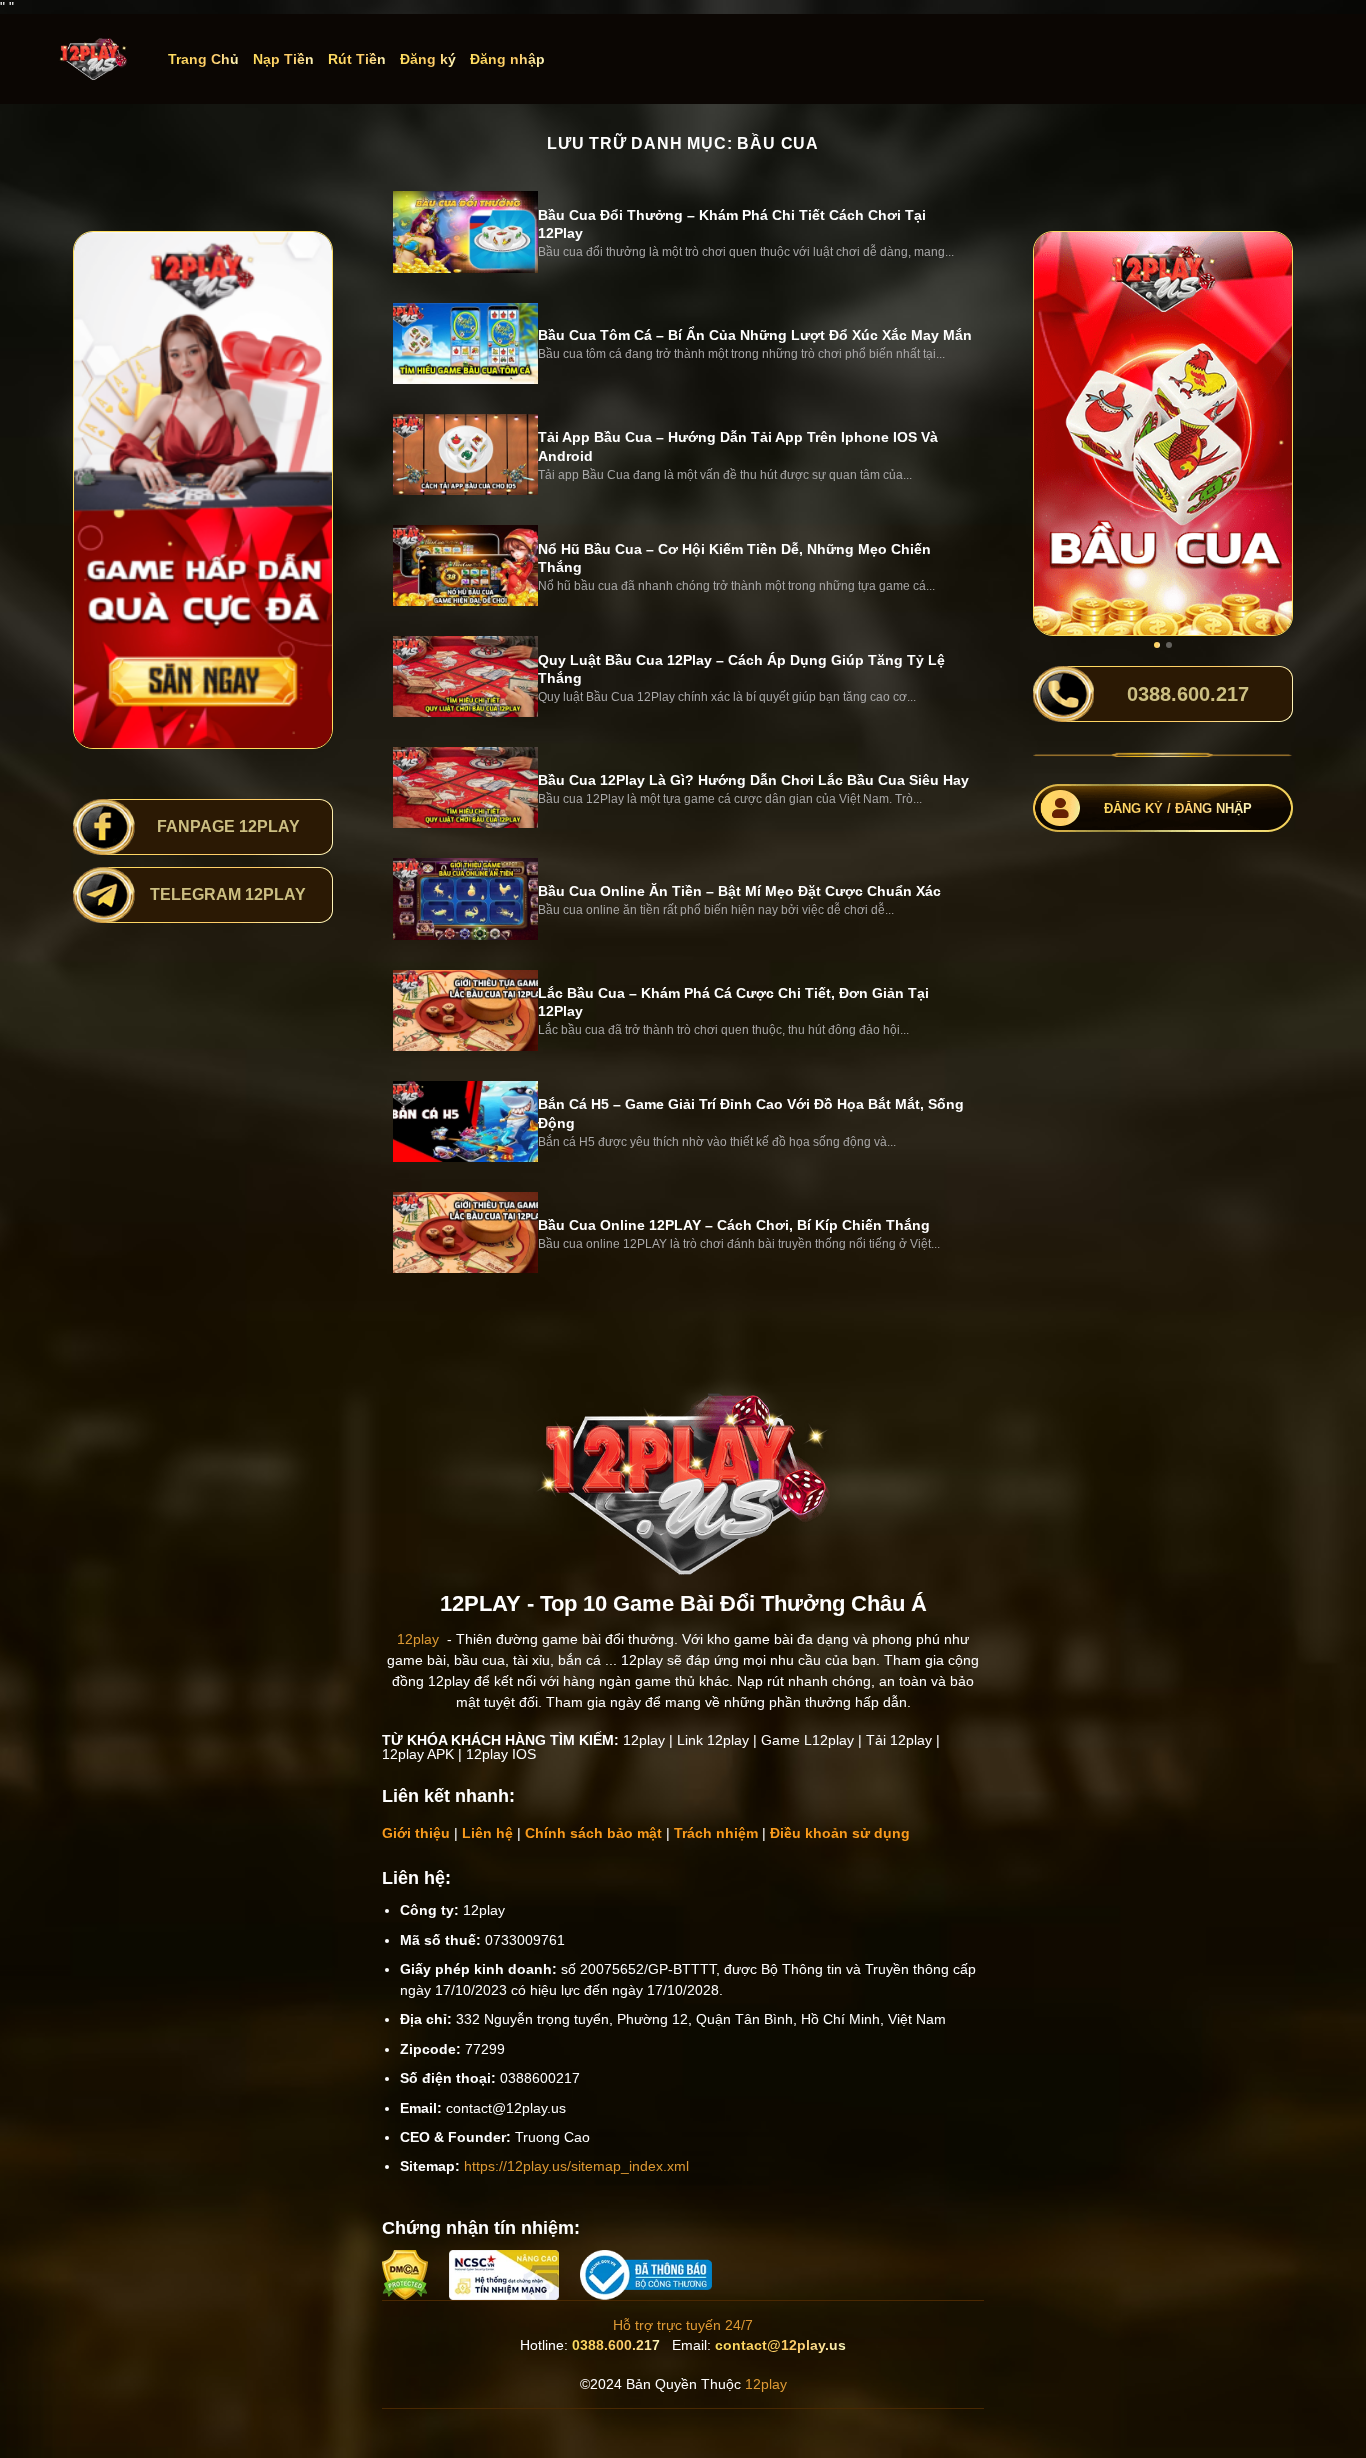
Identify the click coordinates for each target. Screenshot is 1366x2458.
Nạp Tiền (283, 59)
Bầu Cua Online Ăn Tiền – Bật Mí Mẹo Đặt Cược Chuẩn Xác (739, 891)
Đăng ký (428, 59)
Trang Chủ (203, 59)
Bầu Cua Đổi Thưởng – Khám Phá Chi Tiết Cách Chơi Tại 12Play (732, 224)
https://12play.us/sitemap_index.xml (576, 2166)
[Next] (1263, 433)
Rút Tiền (357, 59)
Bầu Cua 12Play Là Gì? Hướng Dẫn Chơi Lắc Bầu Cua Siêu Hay (753, 780)
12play (418, 1639)
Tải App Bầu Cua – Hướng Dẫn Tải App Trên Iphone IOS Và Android (738, 446)
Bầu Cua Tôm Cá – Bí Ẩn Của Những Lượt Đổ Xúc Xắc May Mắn (755, 335)
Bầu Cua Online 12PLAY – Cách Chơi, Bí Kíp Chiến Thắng (734, 1225)
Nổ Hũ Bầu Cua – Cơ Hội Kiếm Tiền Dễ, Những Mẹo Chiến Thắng (734, 558)
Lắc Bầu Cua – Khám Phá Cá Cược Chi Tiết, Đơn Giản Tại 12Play (733, 1002)
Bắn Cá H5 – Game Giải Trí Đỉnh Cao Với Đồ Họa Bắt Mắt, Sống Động (751, 1113)
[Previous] (1063, 433)
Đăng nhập (507, 59)
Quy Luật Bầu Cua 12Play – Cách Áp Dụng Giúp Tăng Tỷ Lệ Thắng (741, 669)
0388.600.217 (616, 2345)
